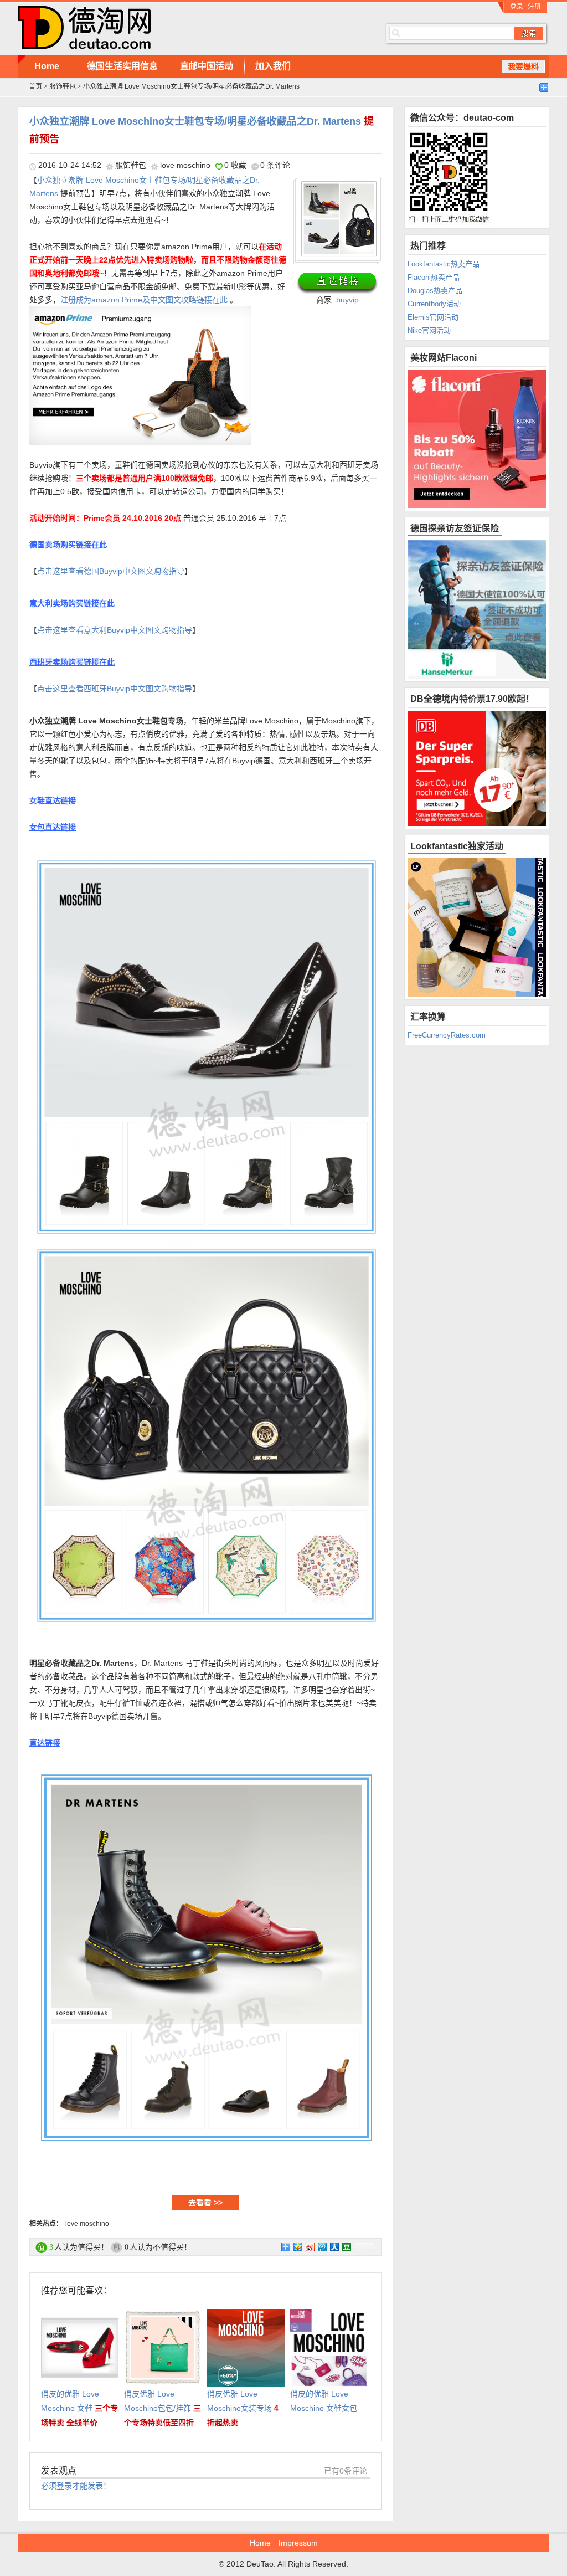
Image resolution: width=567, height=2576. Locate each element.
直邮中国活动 (207, 66)
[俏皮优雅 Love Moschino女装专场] (246, 2316)
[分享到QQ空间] (297, 2247)
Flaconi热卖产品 (434, 277)
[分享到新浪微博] (310, 2247)
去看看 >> (205, 2203)
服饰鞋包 (63, 86)
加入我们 (273, 66)
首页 (35, 86)
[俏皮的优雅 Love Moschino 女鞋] (80, 2316)
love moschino (185, 165)
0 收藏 (235, 165)
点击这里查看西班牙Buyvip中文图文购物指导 (115, 689)
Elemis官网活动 (433, 317)
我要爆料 (523, 66)
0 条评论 (275, 165)
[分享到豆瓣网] (346, 2247)
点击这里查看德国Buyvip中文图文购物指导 (111, 571)
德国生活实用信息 (122, 66)
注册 (534, 7)
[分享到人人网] (334, 2247)
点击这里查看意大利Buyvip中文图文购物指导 (115, 630)
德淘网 (184, 28)
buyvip (347, 300)
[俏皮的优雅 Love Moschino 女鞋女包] (329, 2316)
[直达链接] (337, 283)
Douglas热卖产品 (435, 291)
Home (47, 66)
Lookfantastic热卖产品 (444, 264)
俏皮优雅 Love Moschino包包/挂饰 (163, 2408)
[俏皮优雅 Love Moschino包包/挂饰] (163, 2316)
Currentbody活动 (434, 304)
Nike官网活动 (429, 330)
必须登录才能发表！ (76, 2486)
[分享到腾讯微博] (322, 2247)
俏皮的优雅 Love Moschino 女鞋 (79, 2408)
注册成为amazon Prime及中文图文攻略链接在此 (144, 300)
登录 (517, 7)
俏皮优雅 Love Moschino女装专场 (243, 2408)
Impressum (298, 2543)
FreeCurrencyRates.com (447, 1035)
